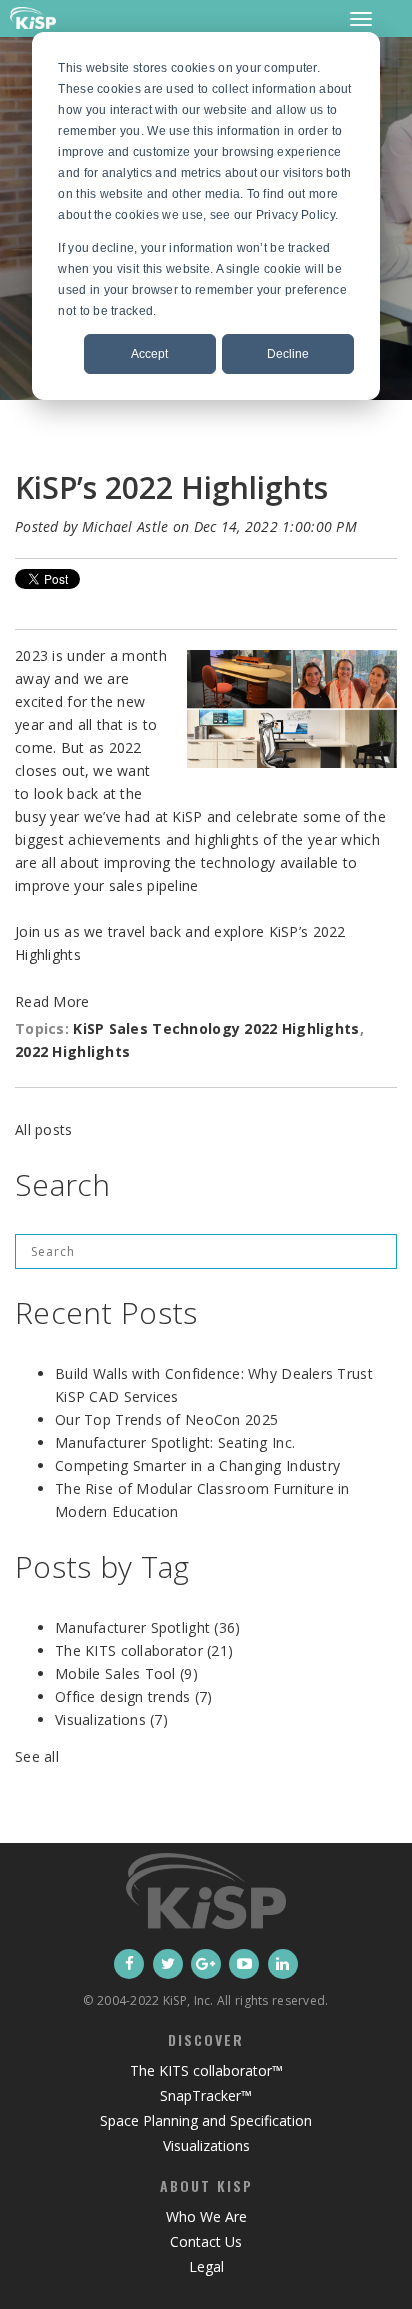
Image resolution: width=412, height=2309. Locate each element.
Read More (52, 1001)
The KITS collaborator (144, 1650)
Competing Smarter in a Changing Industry (197, 1465)
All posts (44, 1129)
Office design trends (134, 1696)
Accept (149, 354)
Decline (288, 354)
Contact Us (206, 2241)
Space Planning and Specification (206, 2120)
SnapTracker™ (206, 2095)
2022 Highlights (72, 1051)
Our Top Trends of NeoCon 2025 (166, 1419)
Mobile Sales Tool (126, 1673)
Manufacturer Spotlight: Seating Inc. (175, 1442)
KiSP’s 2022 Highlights (171, 487)
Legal (206, 2266)
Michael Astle (125, 526)
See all (37, 1756)
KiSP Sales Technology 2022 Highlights (216, 1028)
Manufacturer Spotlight (148, 1627)
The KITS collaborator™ (206, 2070)
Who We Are (206, 2216)
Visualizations (111, 1719)
